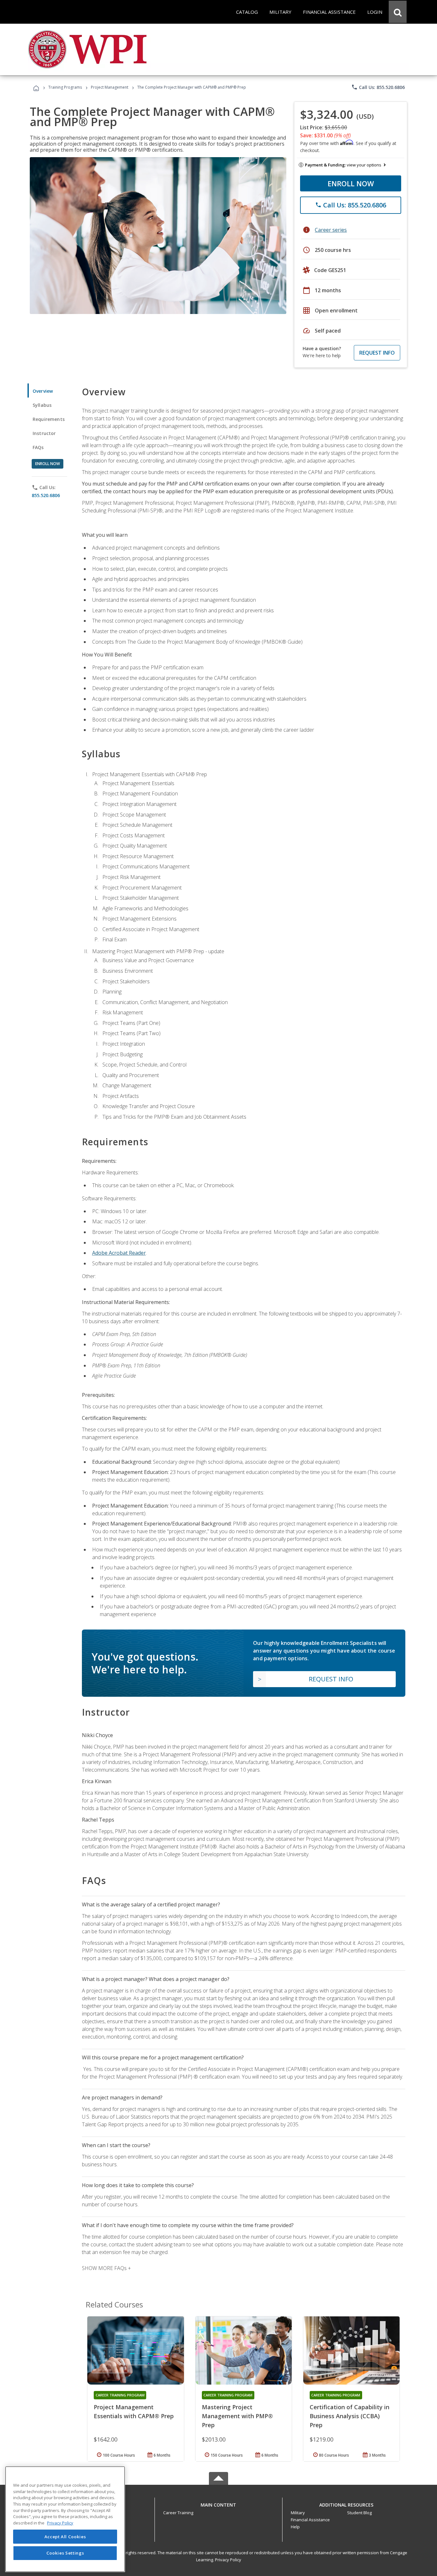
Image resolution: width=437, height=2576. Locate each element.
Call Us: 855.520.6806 (378, 87)
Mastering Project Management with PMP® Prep (237, 2416)
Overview (43, 391)
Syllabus (42, 405)
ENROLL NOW (351, 183)
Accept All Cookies (65, 2537)
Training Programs (65, 87)
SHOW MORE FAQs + (106, 2268)
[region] (65, 2519)
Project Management (110, 87)
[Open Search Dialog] (398, 12)
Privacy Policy (228, 2560)
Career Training (178, 2513)
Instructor (44, 433)
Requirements (49, 419)
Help (295, 2527)
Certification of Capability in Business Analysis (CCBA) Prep (350, 2416)
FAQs (38, 447)
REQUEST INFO (377, 353)
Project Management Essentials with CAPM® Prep (134, 2411)
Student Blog (359, 2513)
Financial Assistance (310, 2520)
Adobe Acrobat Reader (119, 1253)
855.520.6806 (46, 495)
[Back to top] (219, 2504)
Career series (331, 230)
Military (298, 2513)
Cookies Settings (65, 2553)
